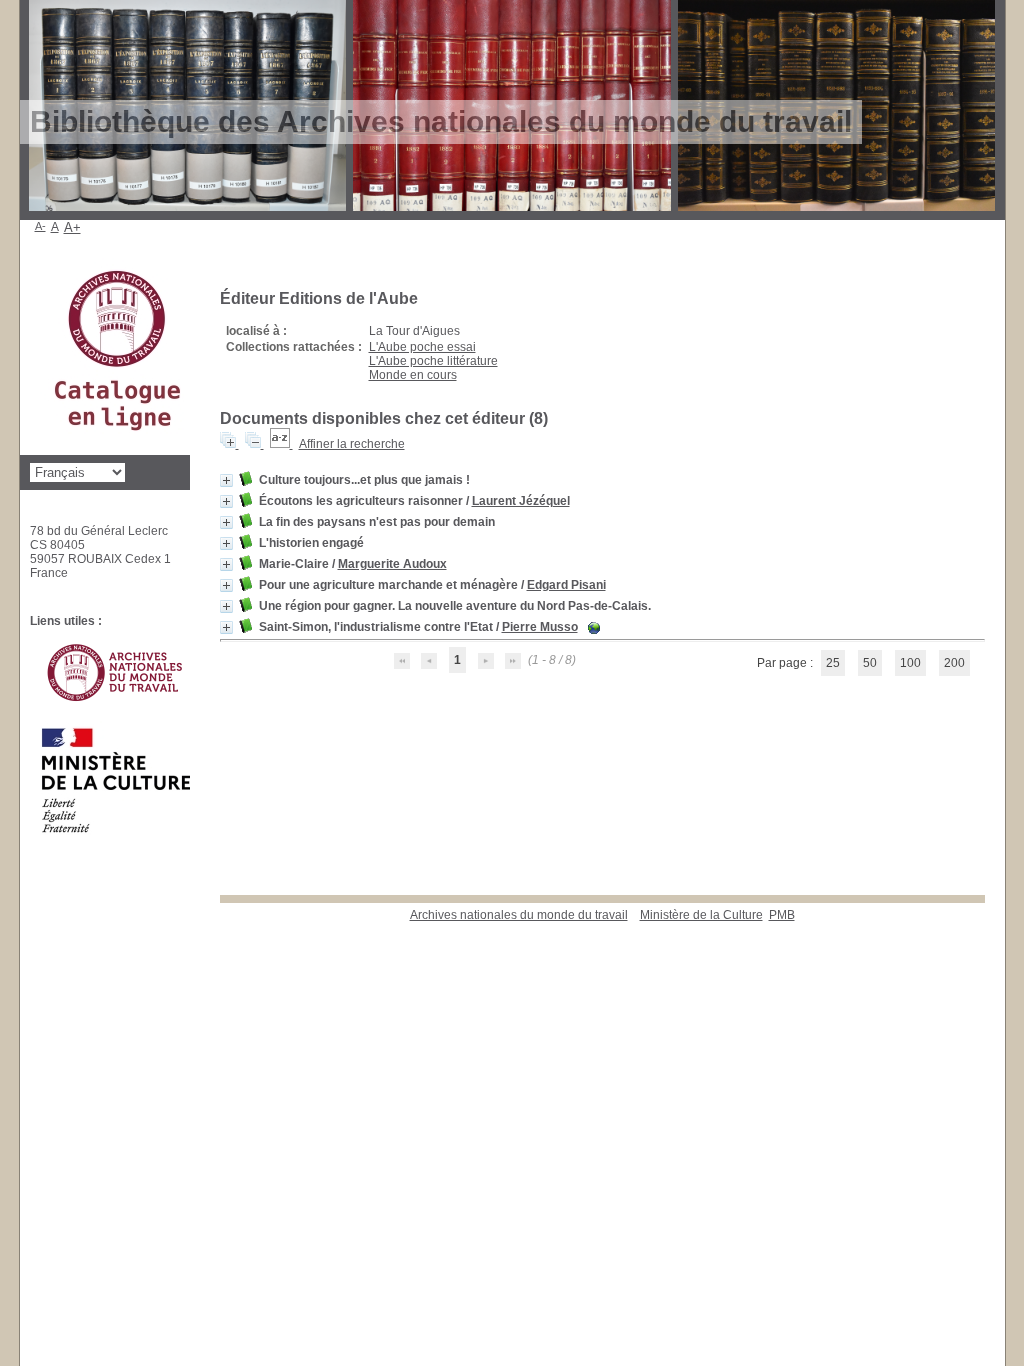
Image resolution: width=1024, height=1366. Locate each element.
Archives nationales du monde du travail (519, 915)
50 (870, 663)
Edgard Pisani (566, 585)
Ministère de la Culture (701, 915)
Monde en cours (413, 375)
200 (954, 663)
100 (910, 663)
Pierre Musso (540, 627)
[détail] (226, 480)
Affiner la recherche (352, 444)
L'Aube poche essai (422, 347)
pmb (782, 915)
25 (833, 663)
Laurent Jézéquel (521, 501)
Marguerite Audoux (392, 564)
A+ (72, 227)
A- (40, 226)
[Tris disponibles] (281, 444)
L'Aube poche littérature (433, 361)
